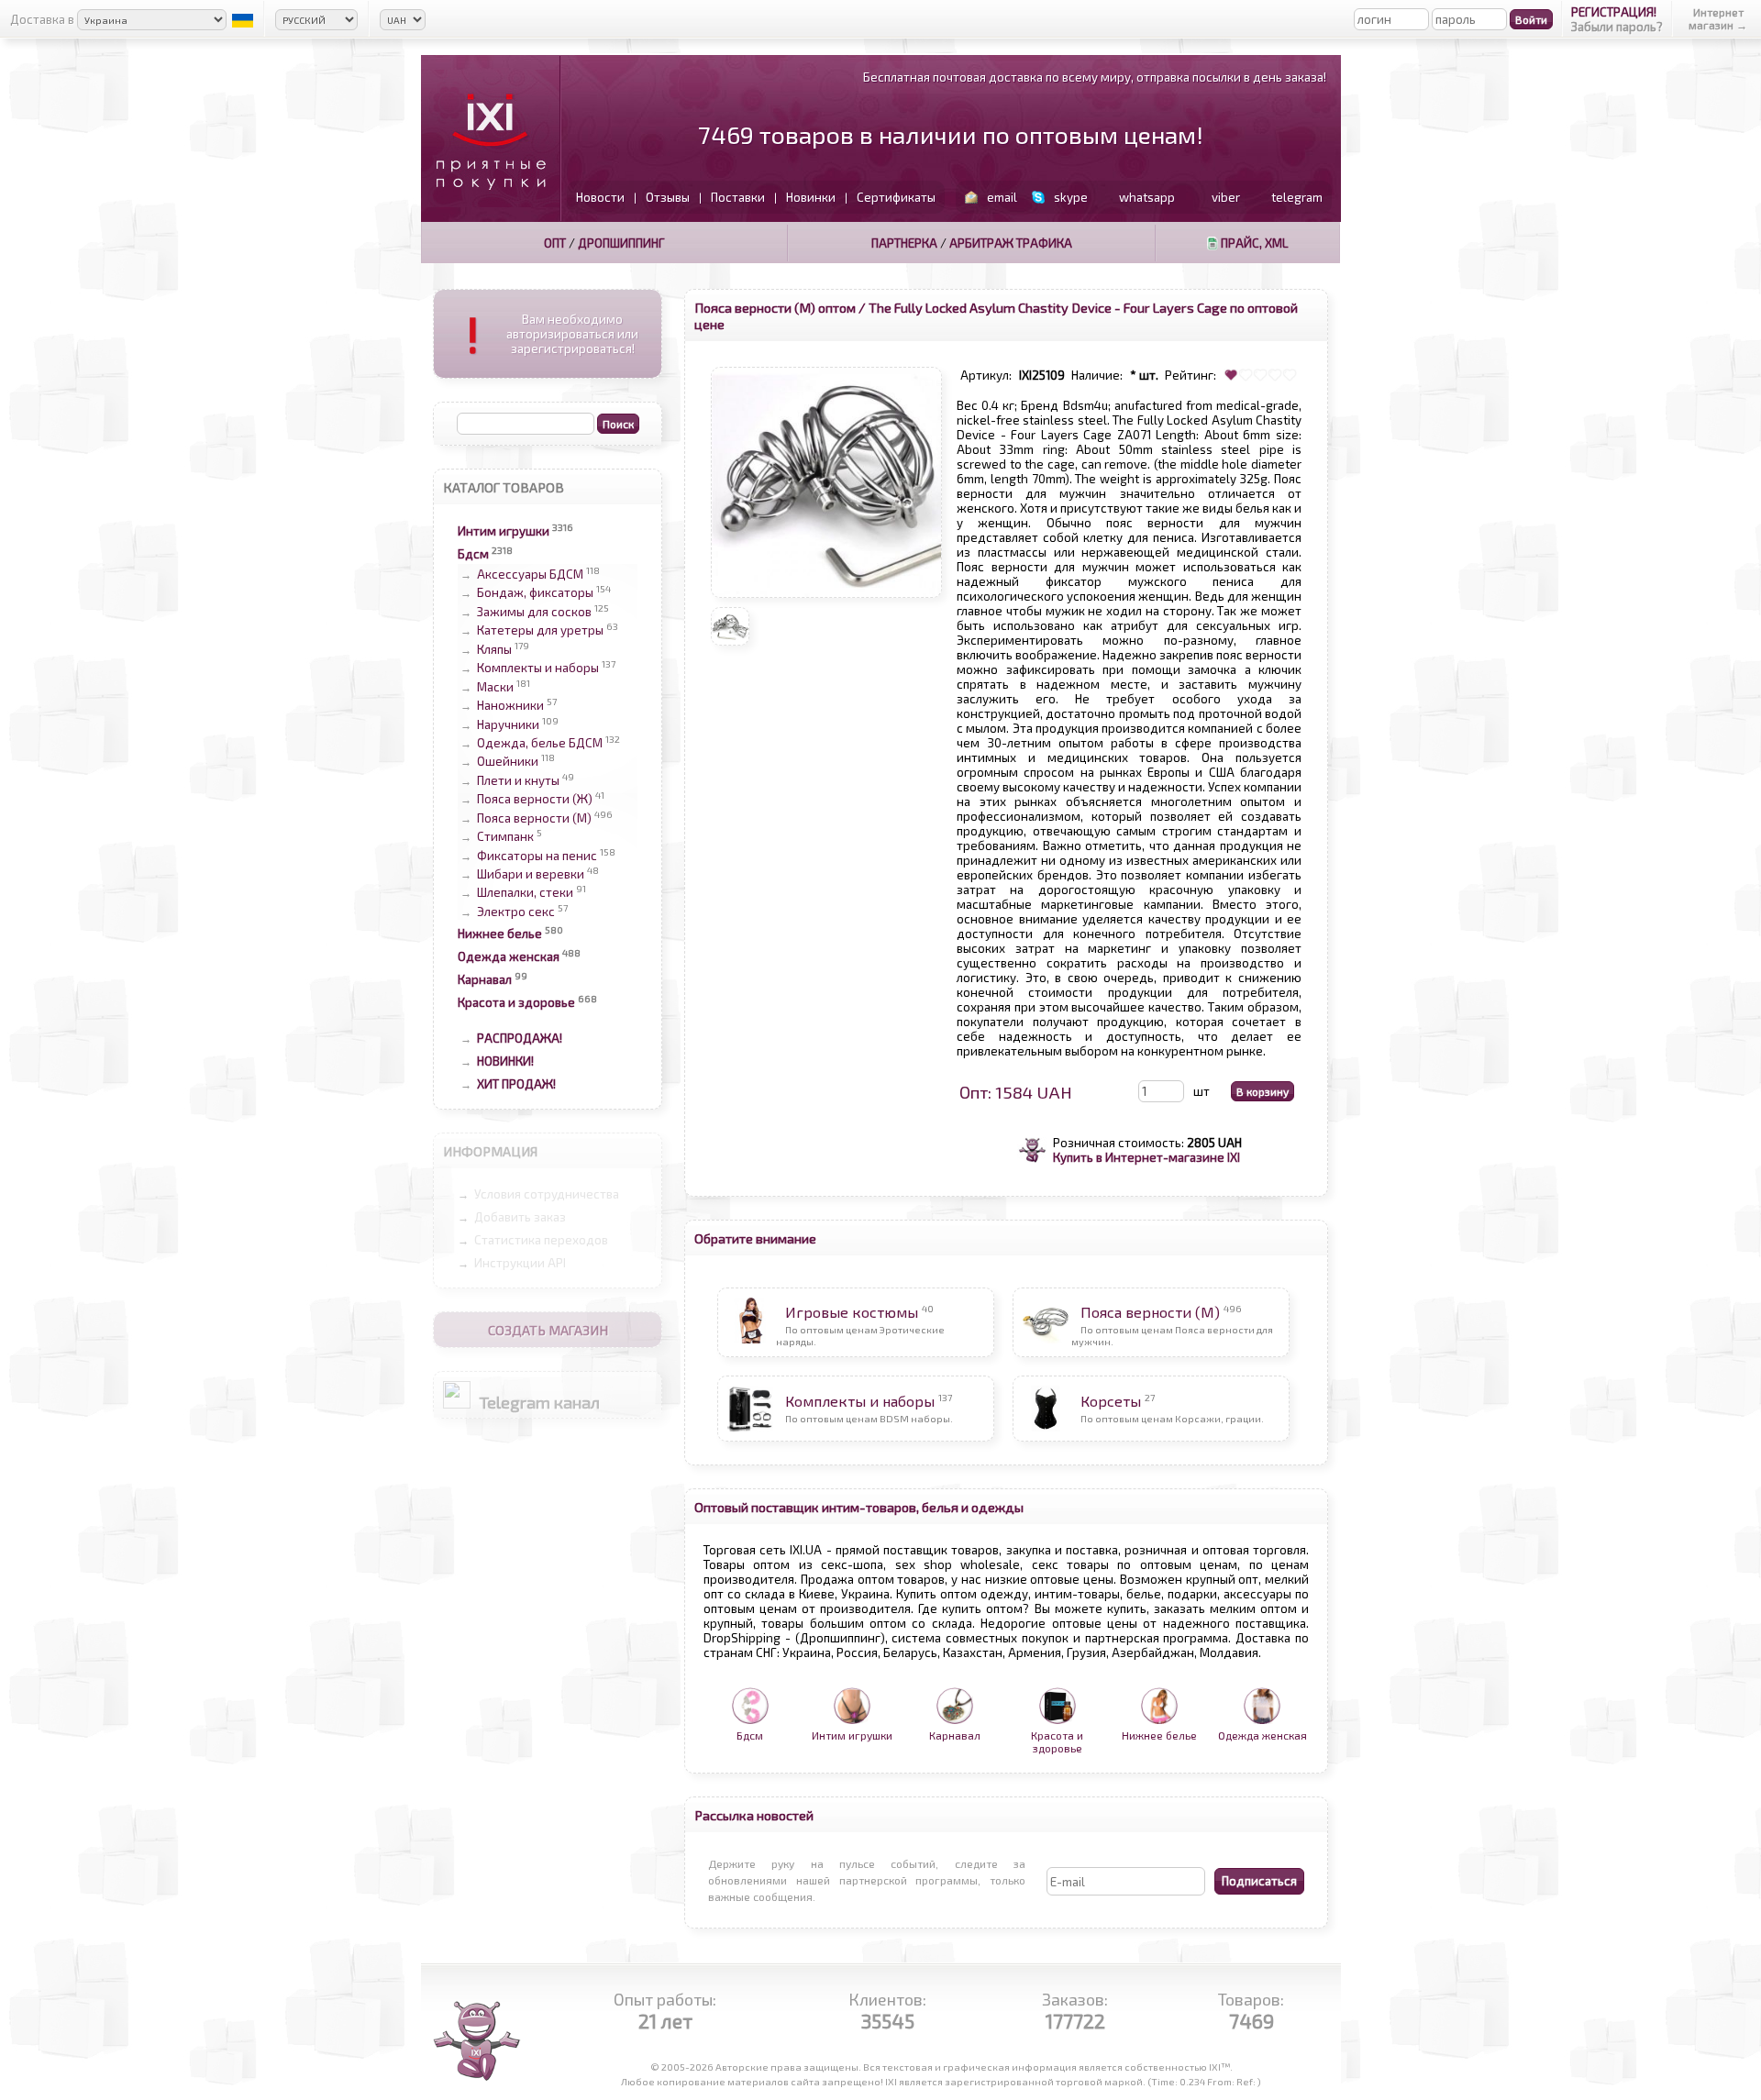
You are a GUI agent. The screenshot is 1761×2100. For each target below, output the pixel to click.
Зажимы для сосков (534, 612)
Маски (495, 687)
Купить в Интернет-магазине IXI (1146, 1157)
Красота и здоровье (516, 1002)
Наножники (510, 706)
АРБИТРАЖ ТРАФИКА (1011, 243)
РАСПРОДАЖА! (520, 1038)
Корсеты (1111, 1401)
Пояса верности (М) (534, 818)
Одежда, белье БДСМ (540, 743)
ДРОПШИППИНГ (621, 243)
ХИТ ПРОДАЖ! (516, 1084)
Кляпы (494, 649)
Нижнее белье (500, 934)
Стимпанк (505, 837)
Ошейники (508, 762)
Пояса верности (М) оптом (775, 307)
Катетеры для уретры (540, 631)
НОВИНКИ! (505, 1061)
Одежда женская (509, 956)
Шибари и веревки (531, 874)
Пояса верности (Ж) (535, 800)
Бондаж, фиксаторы (535, 593)
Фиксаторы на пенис (537, 856)
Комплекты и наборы (538, 669)
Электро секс (516, 912)
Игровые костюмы (852, 1312)
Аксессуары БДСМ (530, 574)
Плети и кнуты (518, 780)
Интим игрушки (504, 531)
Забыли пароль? (1617, 27)
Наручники (508, 724)
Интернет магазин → (1718, 18)
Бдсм (473, 554)
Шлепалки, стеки (525, 893)
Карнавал (485, 979)
